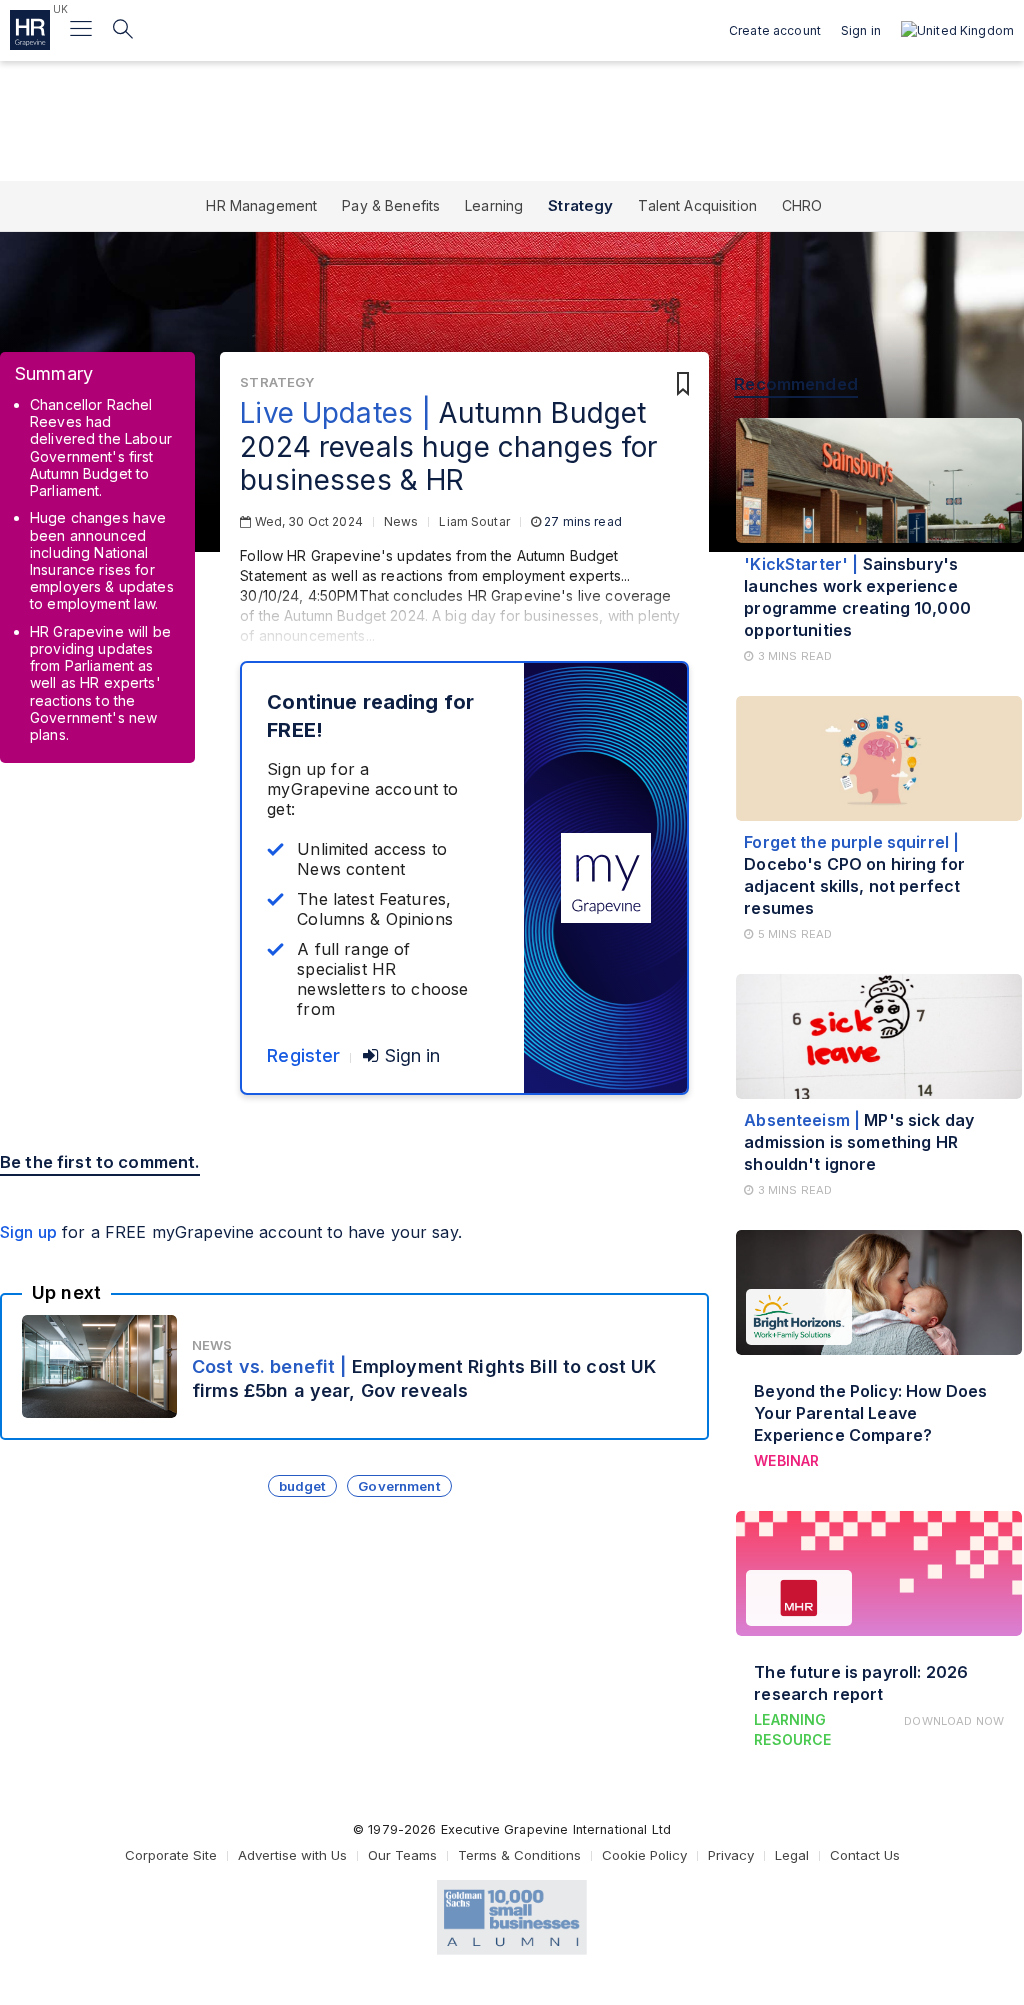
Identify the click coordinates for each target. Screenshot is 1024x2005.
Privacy (731, 1855)
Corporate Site (171, 1855)
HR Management (261, 205)
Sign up (28, 1232)
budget (303, 1486)
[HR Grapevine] (30, 30)
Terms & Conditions (519, 1855)
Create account (775, 30)
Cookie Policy (644, 1855)
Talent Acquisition (697, 205)
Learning (494, 205)
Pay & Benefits (391, 205)
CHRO (802, 205)
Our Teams (402, 1855)
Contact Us (865, 1855)
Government (399, 1486)
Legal (792, 1855)
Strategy (580, 205)
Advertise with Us (292, 1855)
